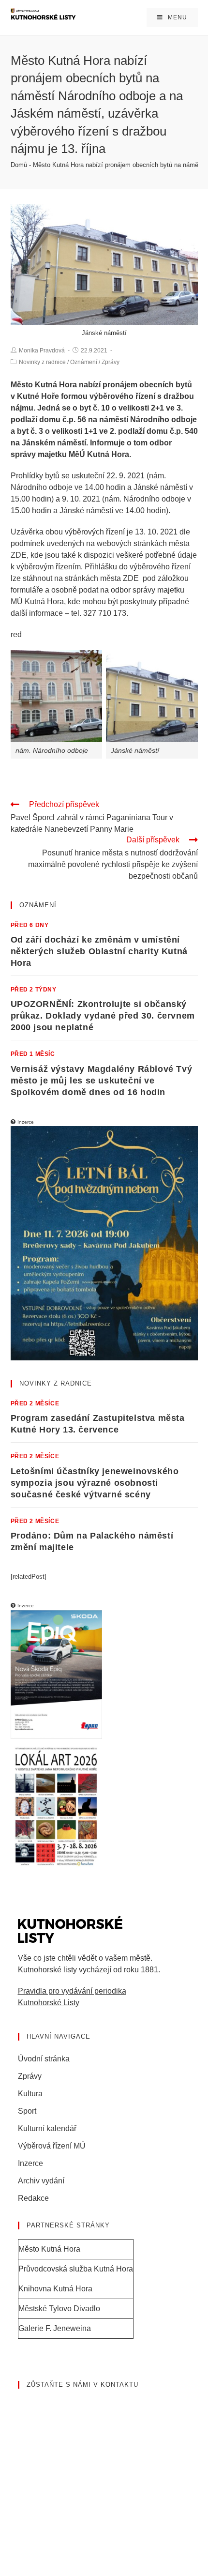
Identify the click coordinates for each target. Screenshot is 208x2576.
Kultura (30, 2094)
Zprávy (111, 362)
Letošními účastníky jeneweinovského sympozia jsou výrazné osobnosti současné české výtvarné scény (95, 1483)
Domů (19, 165)
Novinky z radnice (42, 362)
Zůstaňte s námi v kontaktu (82, 2385)
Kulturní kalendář (47, 2128)
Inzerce (30, 2163)
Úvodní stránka (44, 2059)
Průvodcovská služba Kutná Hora (76, 2269)
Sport (27, 2111)
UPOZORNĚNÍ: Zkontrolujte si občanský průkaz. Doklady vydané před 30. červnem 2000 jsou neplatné (103, 1016)
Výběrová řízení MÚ (52, 2146)
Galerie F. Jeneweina (55, 2328)
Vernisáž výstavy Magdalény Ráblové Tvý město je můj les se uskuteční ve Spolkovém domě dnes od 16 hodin (102, 1081)
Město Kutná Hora (49, 2249)
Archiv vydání (41, 2181)
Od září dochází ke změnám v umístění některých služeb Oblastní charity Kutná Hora (99, 951)
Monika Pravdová (42, 351)
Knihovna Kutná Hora (55, 2289)
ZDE (19, 555)
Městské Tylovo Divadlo (59, 2309)
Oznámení (84, 362)
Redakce (33, 2198)
